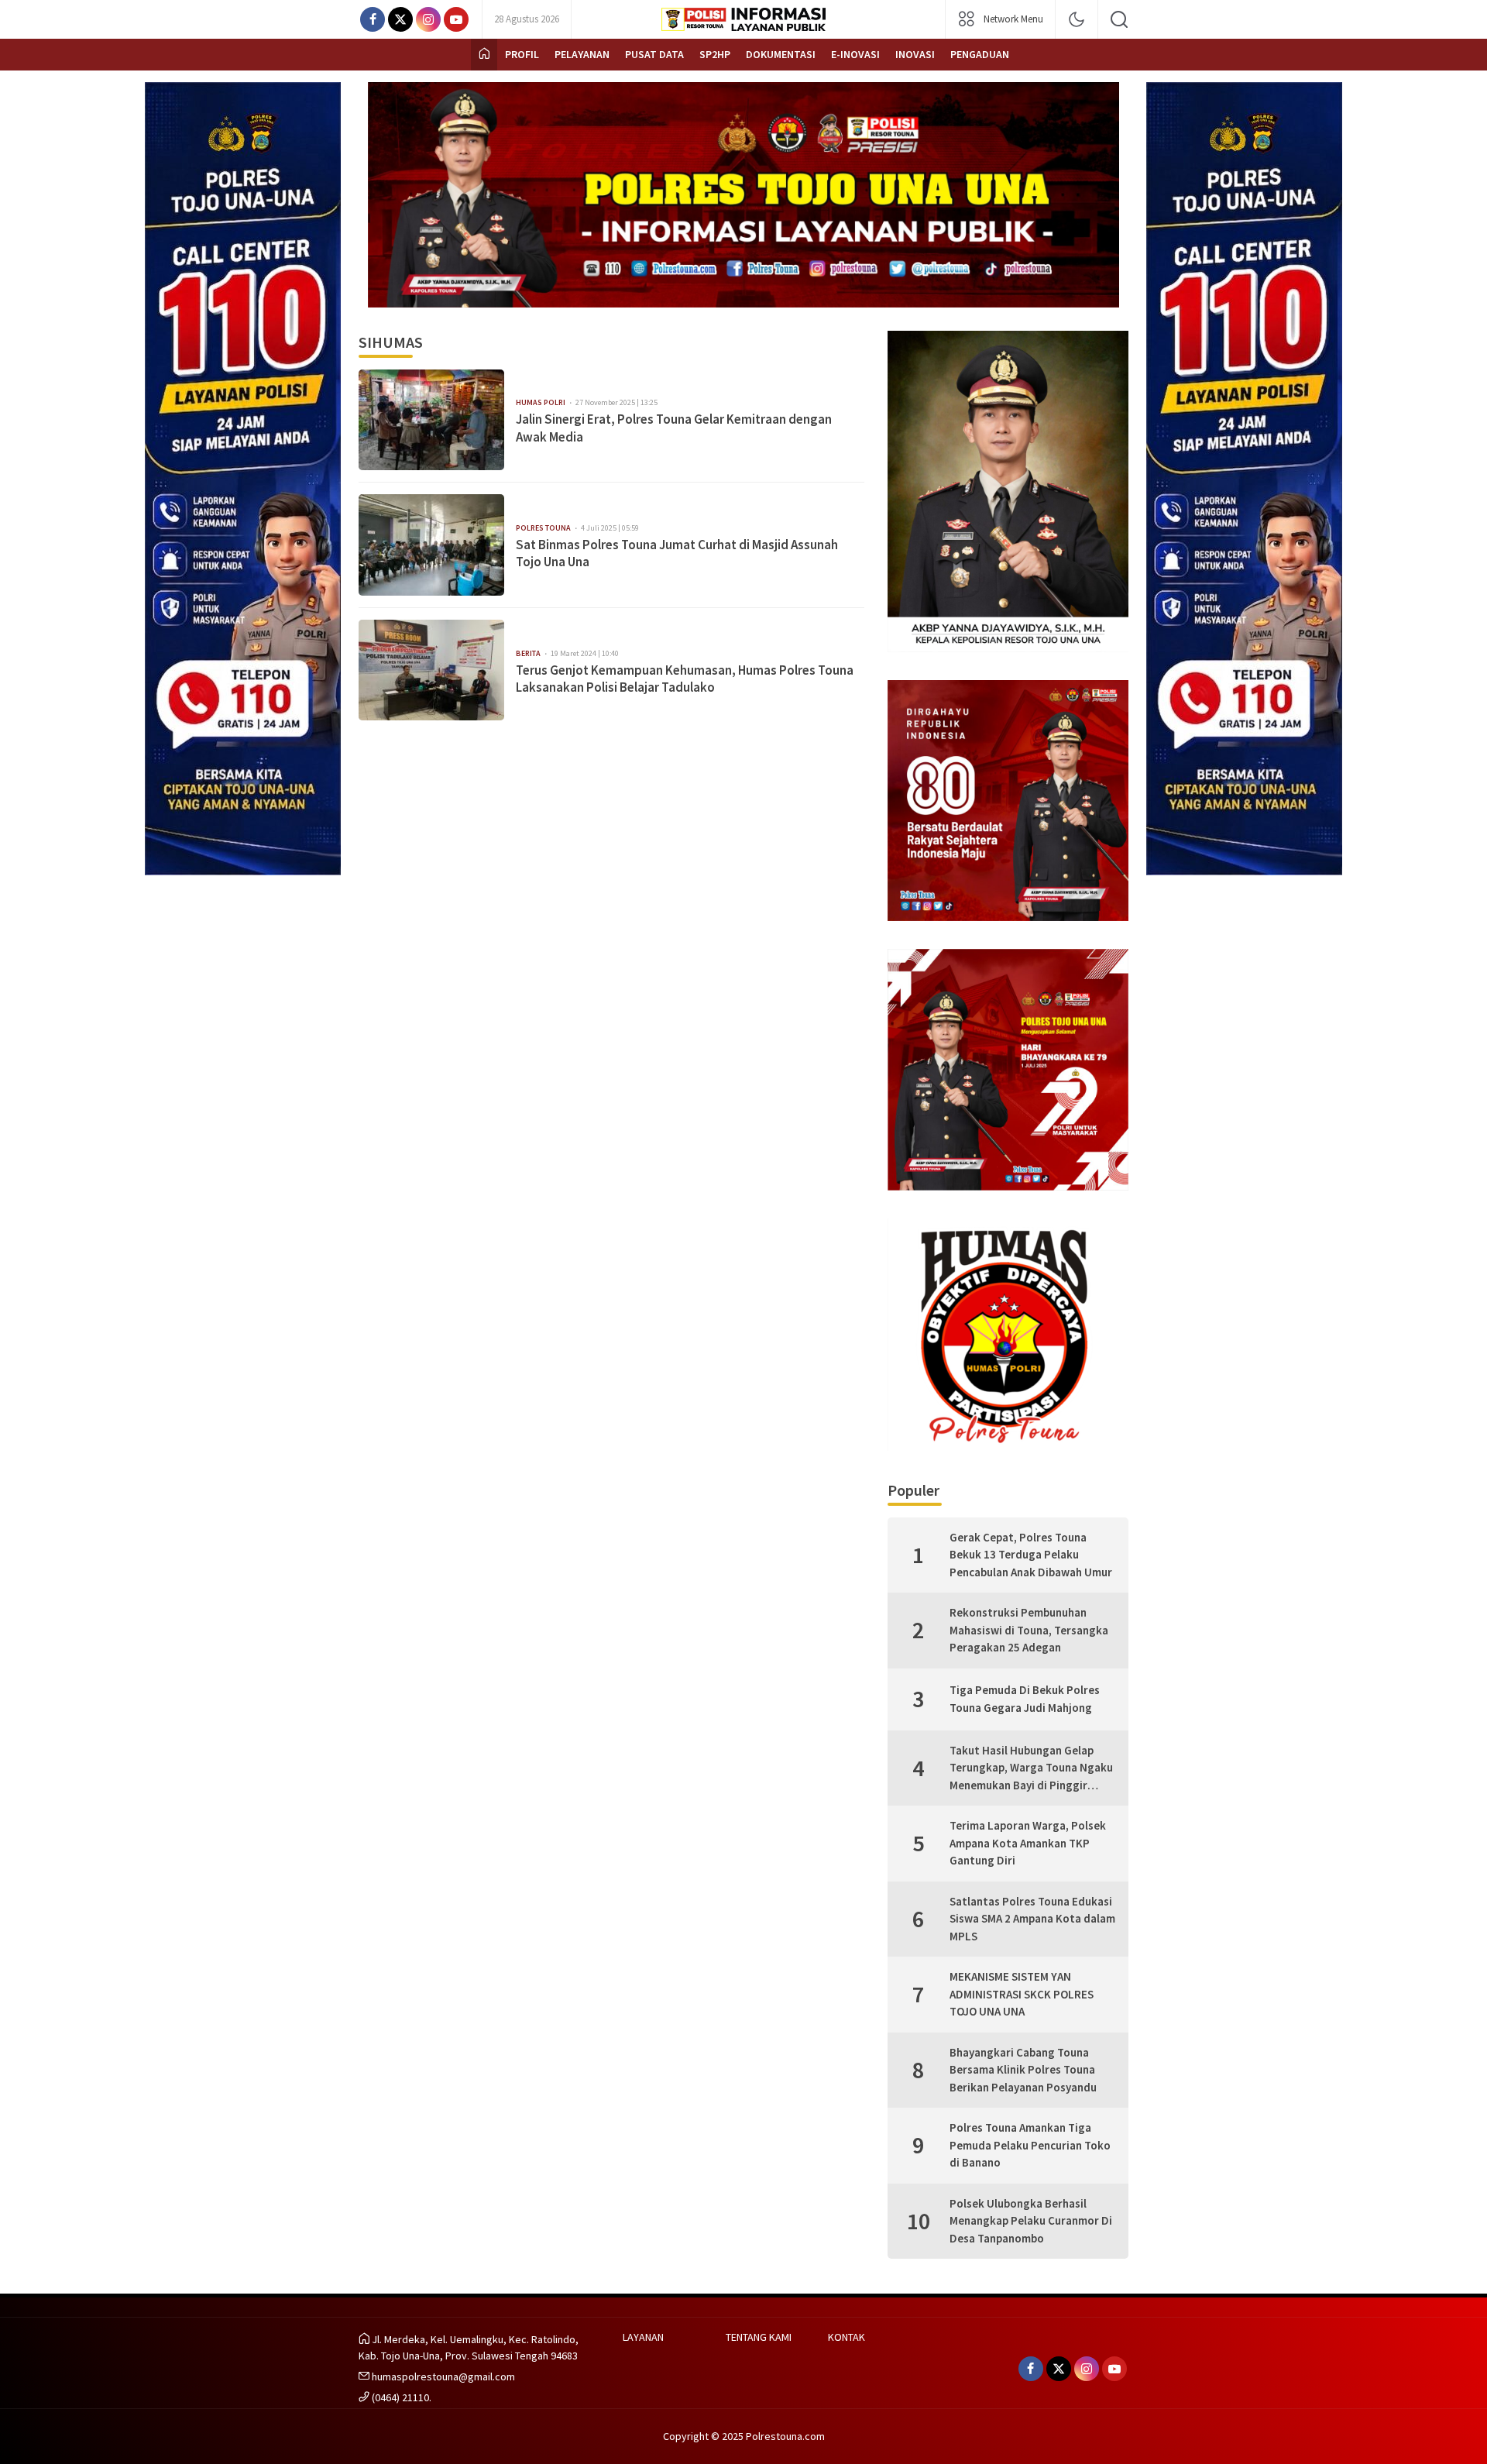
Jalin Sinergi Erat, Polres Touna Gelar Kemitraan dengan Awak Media (674, 428)
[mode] (1077, 19)
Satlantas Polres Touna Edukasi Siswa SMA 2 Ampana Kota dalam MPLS (1032, 1919)
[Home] (484, 55)
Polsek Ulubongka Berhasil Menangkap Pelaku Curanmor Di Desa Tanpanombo (1031, 2221)
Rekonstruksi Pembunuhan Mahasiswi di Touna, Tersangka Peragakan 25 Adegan (1029, 1630)
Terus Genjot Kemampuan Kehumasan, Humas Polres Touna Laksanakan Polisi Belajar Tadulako (685, 679)
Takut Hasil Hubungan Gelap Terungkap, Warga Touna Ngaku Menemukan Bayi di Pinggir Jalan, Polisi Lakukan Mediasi (1031, 1769)
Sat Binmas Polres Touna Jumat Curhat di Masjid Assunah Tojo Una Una (677, 553)
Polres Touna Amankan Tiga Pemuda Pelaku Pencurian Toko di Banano (1030, 2145)
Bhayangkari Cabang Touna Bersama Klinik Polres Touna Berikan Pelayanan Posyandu (1023, 2070)
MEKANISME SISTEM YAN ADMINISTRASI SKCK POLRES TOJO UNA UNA (1022, 1994)
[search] (1119, 19)
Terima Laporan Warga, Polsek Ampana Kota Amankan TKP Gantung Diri (1028, 1843)
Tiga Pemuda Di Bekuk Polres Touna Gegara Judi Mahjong (1025, 1699)
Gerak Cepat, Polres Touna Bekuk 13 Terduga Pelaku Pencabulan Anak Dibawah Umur (1031, 1555)
